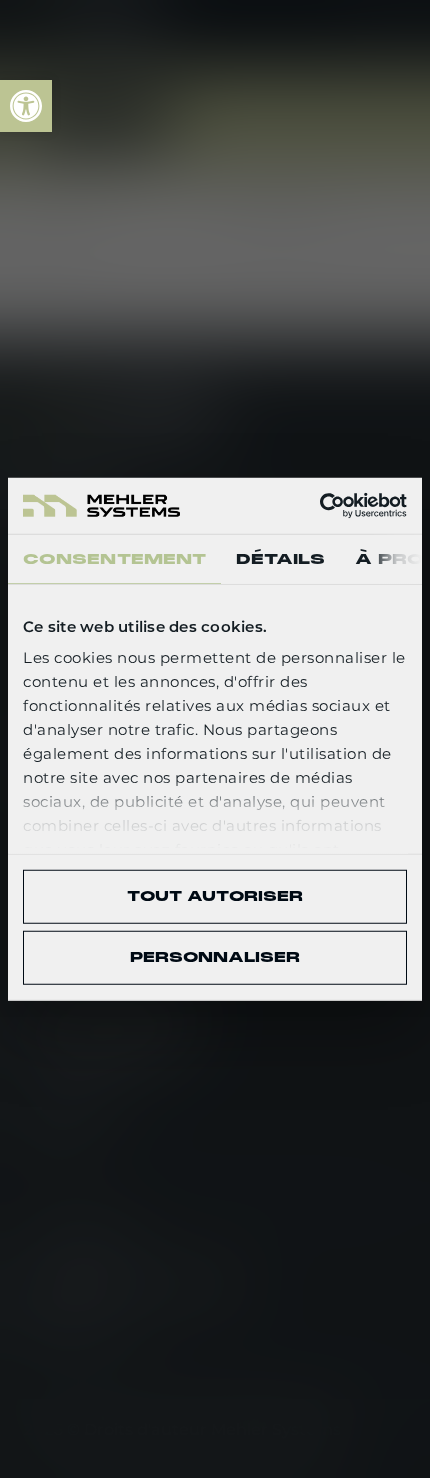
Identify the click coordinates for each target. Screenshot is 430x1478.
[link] (26, 106)
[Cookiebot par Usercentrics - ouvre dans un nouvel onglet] (319, 506)
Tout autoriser (215, 896)
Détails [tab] (280, 558)
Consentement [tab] (114, 558)
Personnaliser (215, 957)
